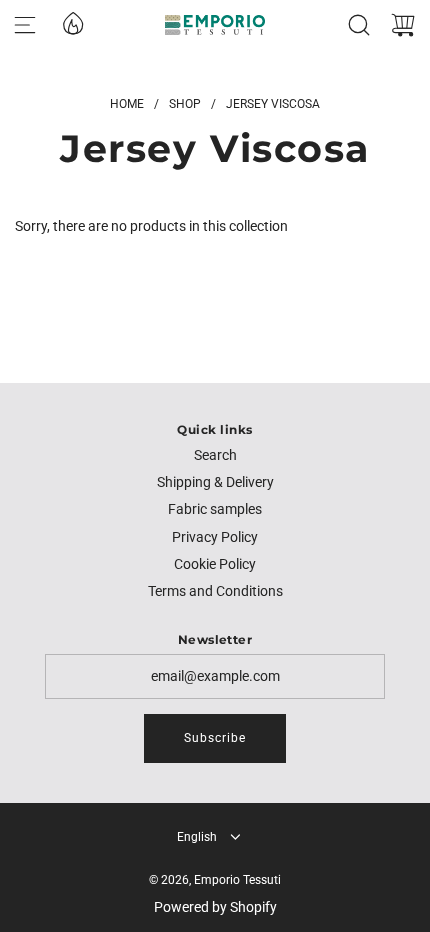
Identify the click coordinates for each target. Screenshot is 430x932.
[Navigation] (25, 25)
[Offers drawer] (72, 22)
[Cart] (403, 25)
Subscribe (215, 738)
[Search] (359, 25)
